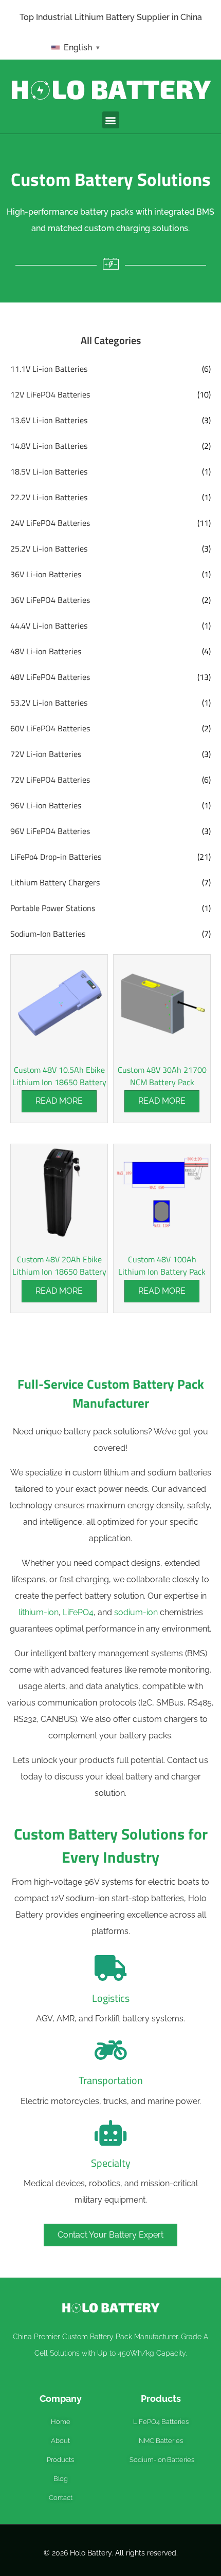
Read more (59, 1101)
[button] (111, 120)
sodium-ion (136, 1612)
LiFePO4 (78, 1612)
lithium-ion (39, 1612)
